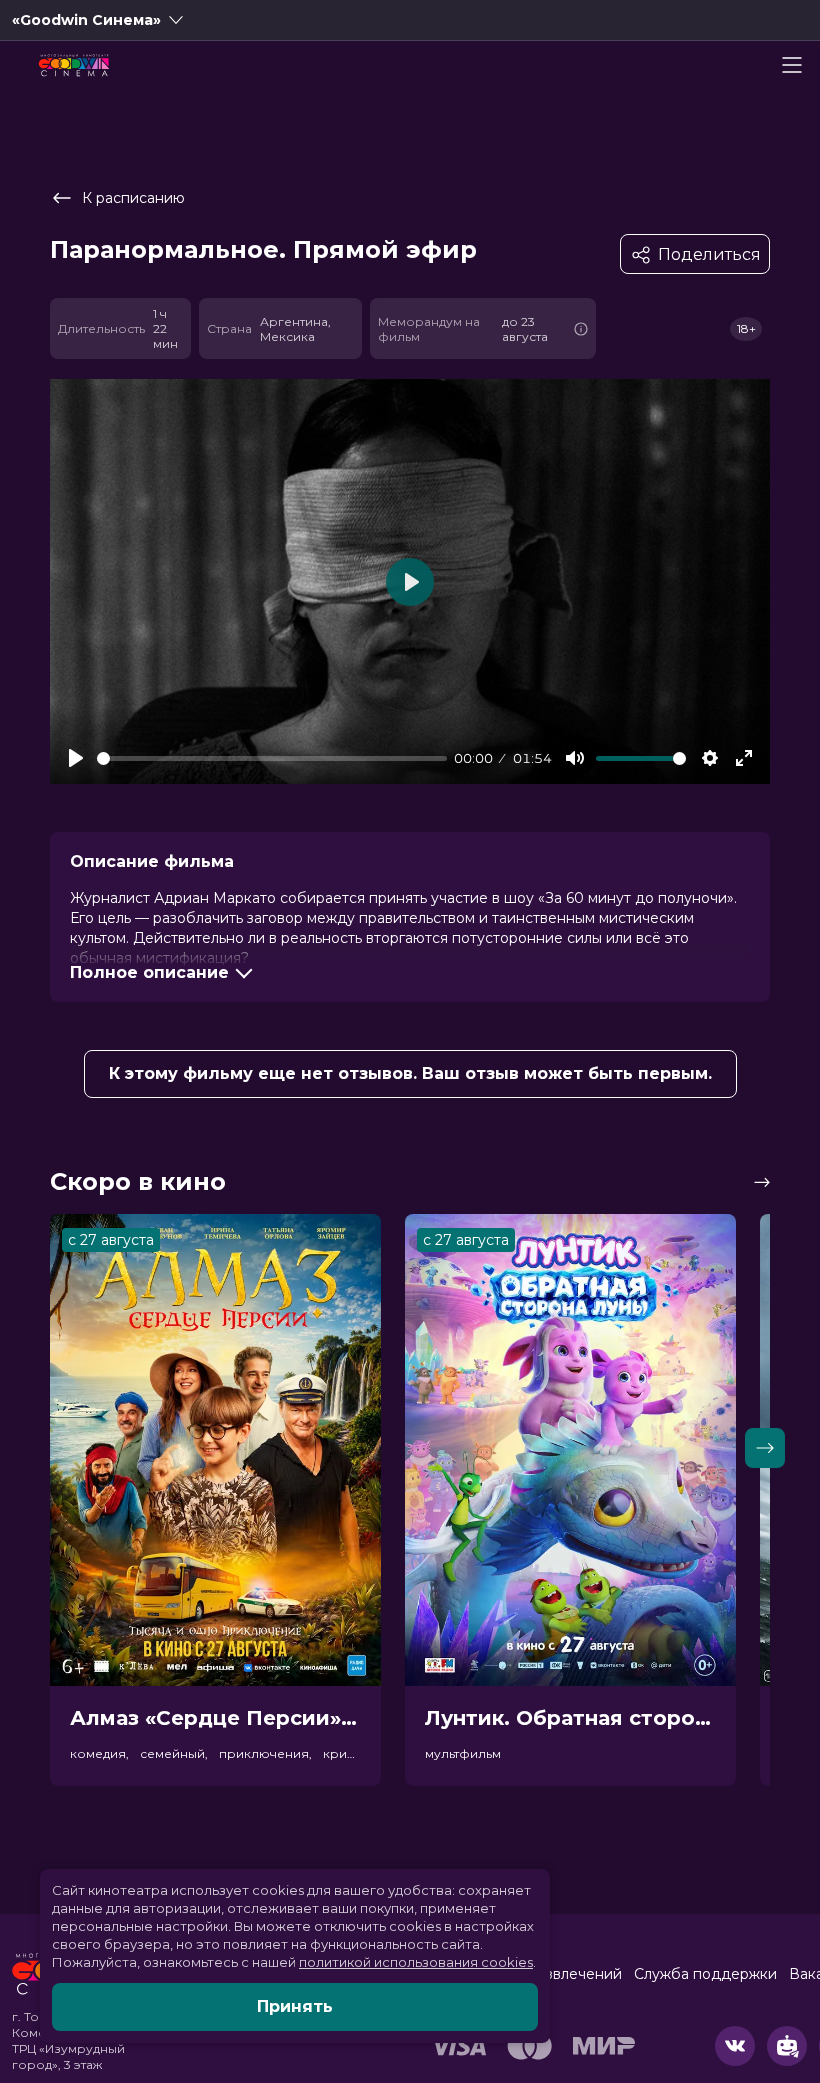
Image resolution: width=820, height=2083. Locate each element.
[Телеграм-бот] (787, 2046)
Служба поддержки (705, 1974)
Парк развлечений (555, 1974)
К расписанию (133, 198)
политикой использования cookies (416, 1962)
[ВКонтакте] (735, 2046)
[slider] (272, 758)
